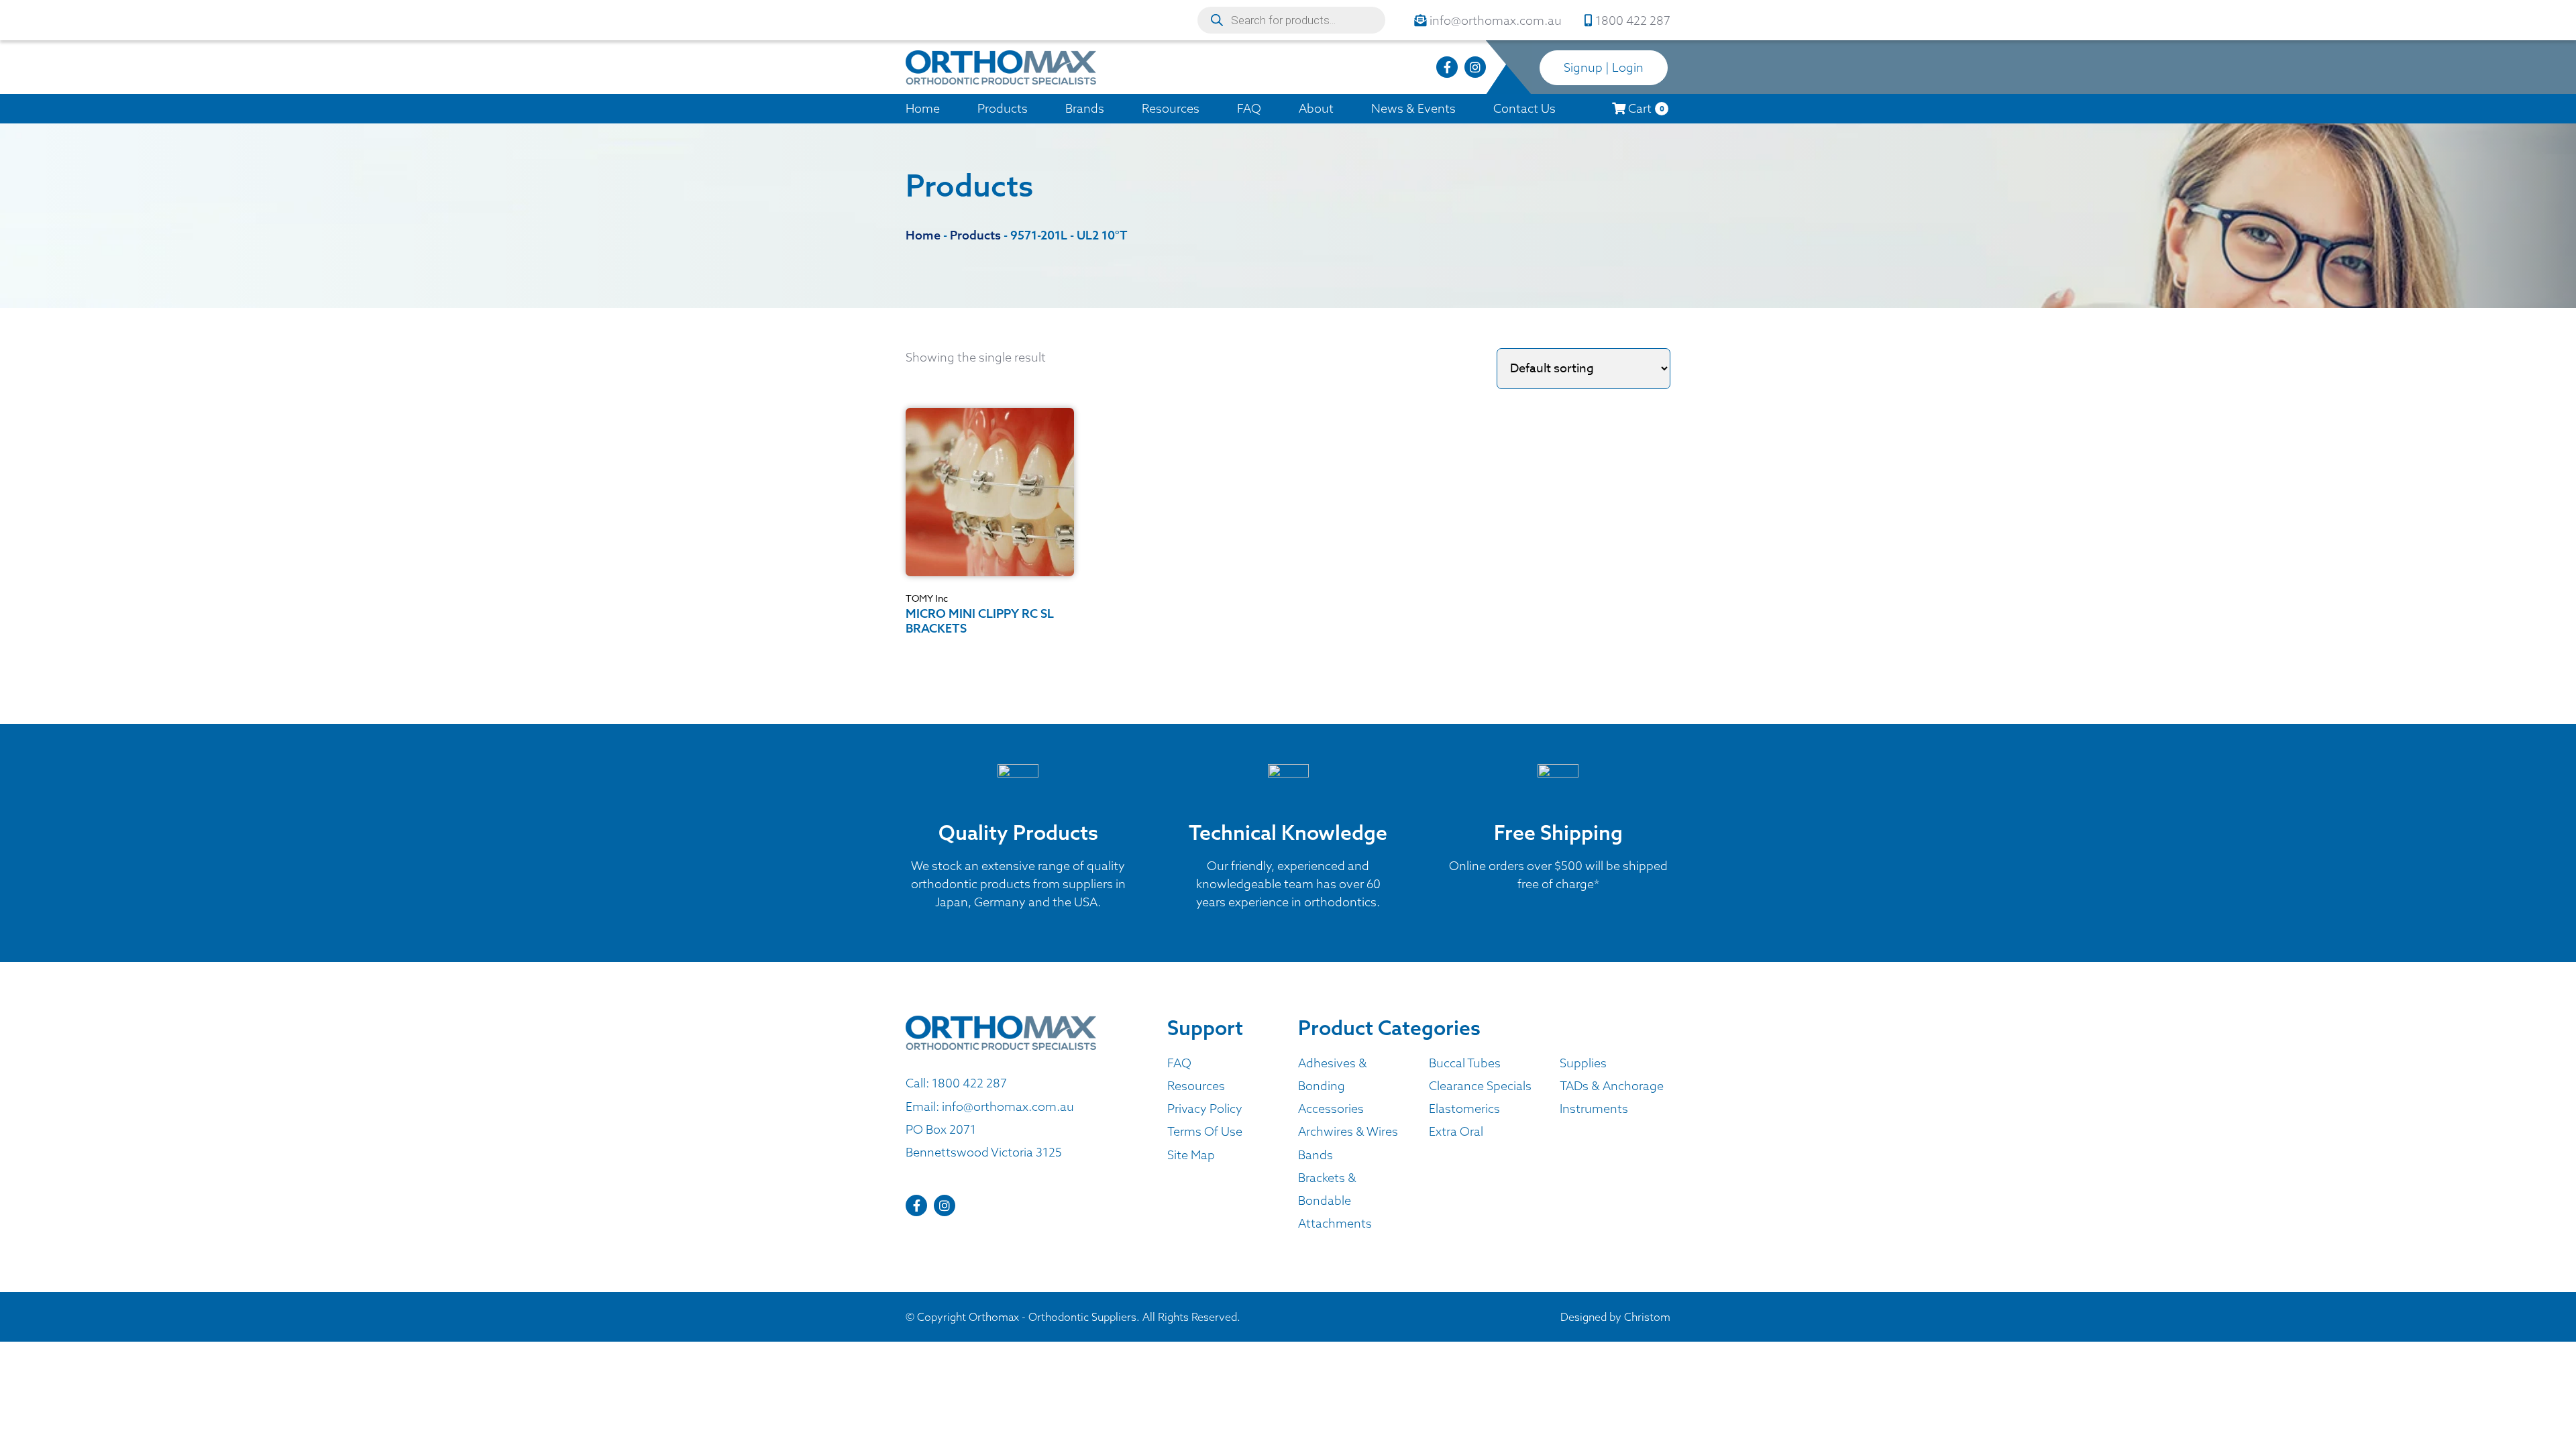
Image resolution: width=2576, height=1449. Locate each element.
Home (923, 108)
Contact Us (1524, 108)
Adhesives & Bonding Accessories (1333, 1086)
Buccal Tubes (1465, 1063)
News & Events (1413, 108)
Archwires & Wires (1348, 1131)
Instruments (1594, 1109)
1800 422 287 (969, 1083)
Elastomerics (1464, 1109)
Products (1003, 108)
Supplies (1583, 1063)
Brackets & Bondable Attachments (1335, 1200)
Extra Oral (1456, 1131)
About (1316, 108)
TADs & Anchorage (1612, 1086)
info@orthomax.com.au (1008, 1107)
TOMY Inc (927, 598)
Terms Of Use (1205, 1131)
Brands (1085, 108)
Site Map (1191, 1155)
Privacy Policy (1205, 1109)
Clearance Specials (1480, 1086)
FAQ (1249, 108)
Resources (1171, 108)
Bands (1316, 1155)
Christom (1647, 1317)
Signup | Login (1604, 67)
